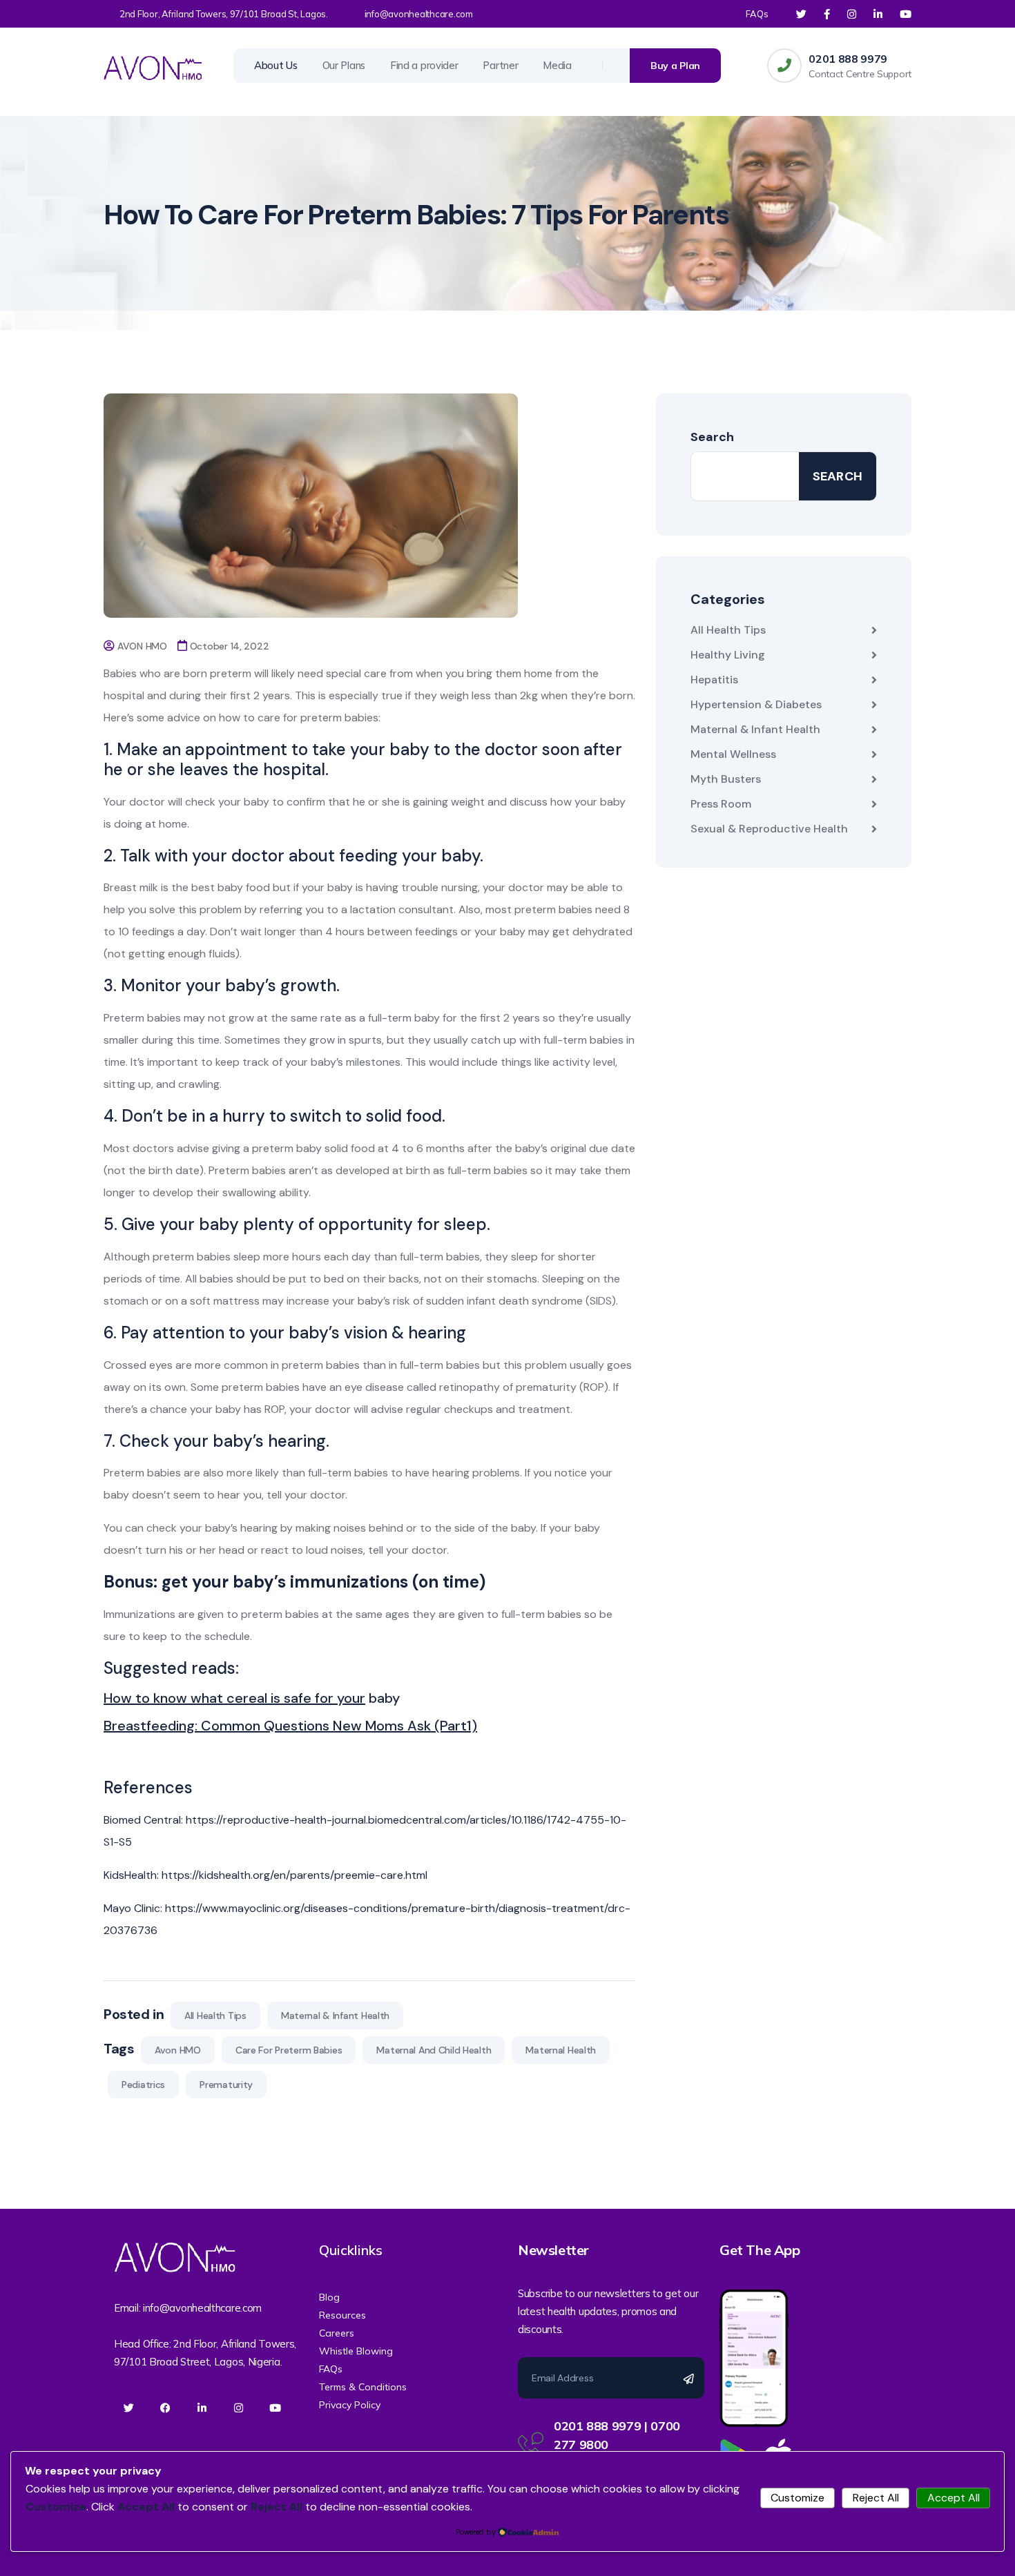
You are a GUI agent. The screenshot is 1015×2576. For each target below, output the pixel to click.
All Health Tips (215, 2016)
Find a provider (424, 65)
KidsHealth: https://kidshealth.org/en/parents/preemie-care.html (265, 1875)
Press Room (721, 804)
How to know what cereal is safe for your (234, 1698)
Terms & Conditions (363, 2387)
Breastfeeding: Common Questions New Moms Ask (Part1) (290, 1726)
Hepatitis (714, 680)
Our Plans (344, 65)
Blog (329, 2297)
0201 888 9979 (848, 59)
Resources (342, 2315)
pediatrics (143, 2085)
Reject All (876, 2498)
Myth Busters (726, 779)
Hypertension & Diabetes (756, 704)
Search (712, 437)
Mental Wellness (733, 754)
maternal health (561, 2050)
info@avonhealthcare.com (419, 14)
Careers (337, 2333)
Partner (500, 65)
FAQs (757, 14)
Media (557, 65)
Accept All (954, 2498)
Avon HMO (178, 2050)
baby (383, 1698)
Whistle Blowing (356, 2351)
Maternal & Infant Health (335, 2016)
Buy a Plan (675, 66)
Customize (797, 2498)
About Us (276, 65)
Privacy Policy (350, 2405)
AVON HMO (142, 646)
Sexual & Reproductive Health (769, 829)
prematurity (226, 2085)
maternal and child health (434, 2050)
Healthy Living (728, 655)
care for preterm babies (289, 2050)
